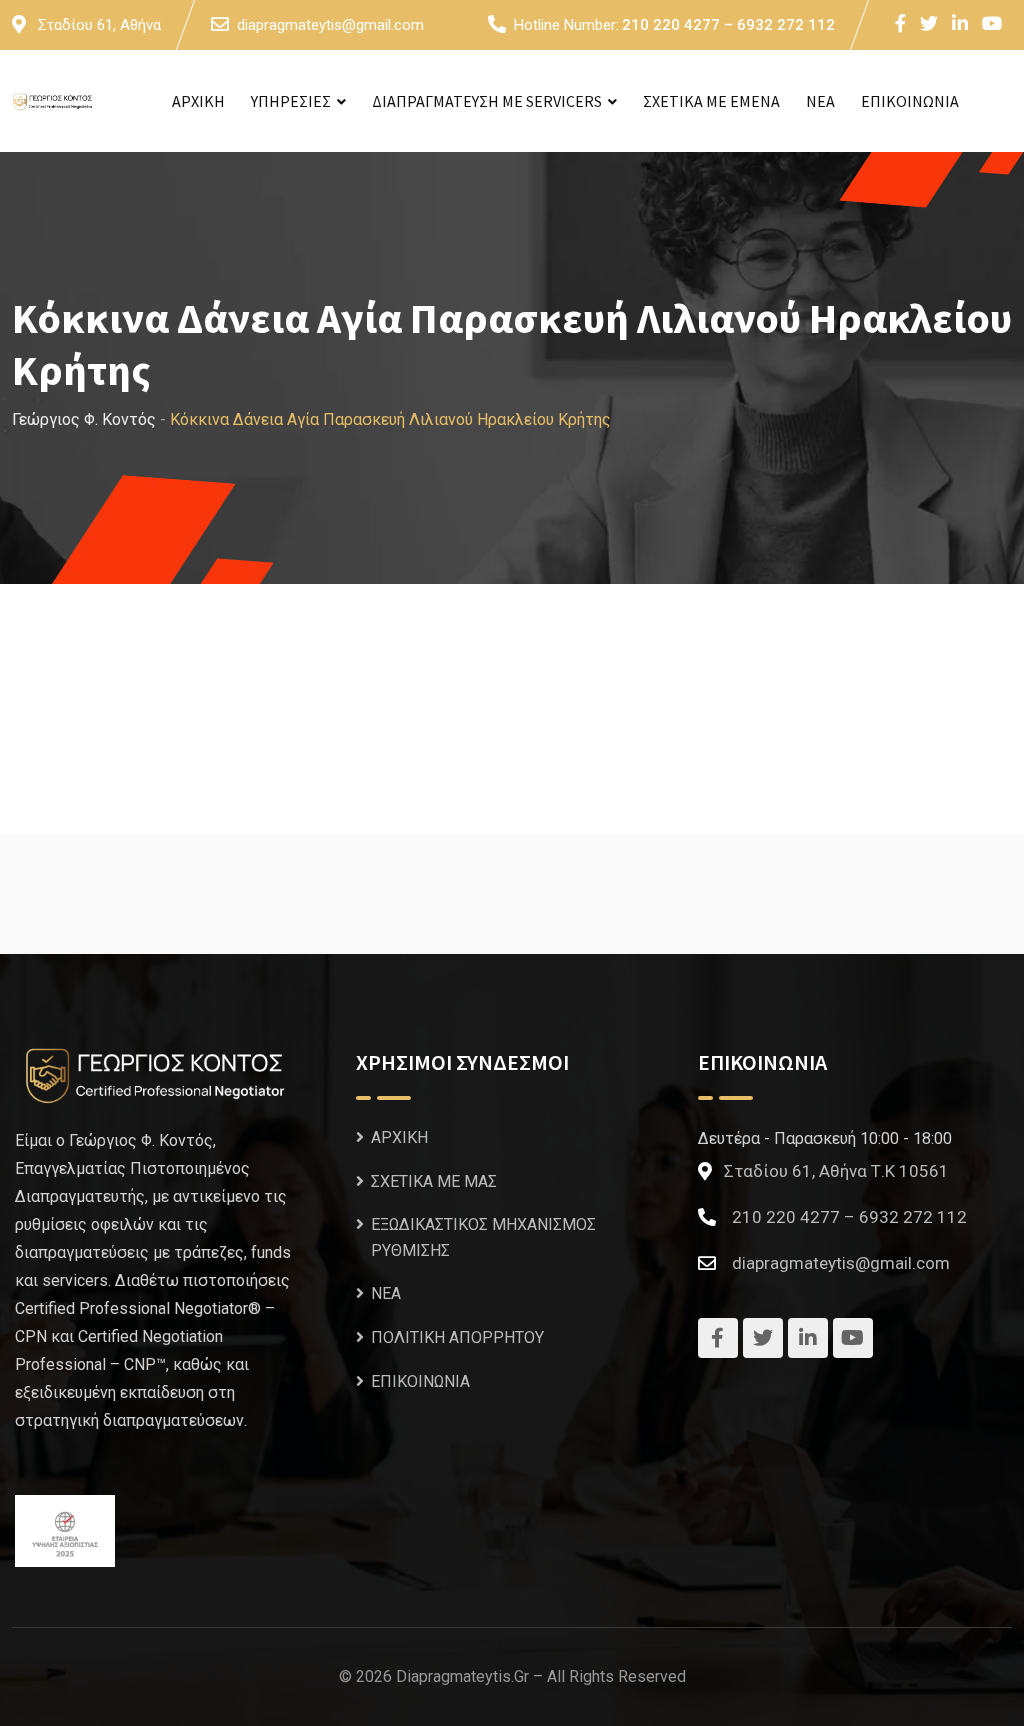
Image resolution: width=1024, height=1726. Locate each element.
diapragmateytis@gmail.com (330, 25)
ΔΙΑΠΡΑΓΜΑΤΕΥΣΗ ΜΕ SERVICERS (487, 101)
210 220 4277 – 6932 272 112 (728, 25)
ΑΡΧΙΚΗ (198, 101)
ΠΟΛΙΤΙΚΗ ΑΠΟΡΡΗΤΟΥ (457, 1337)
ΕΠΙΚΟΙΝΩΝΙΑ (910, 101)
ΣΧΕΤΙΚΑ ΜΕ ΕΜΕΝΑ (711, 101)
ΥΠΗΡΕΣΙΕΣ (291, 101)
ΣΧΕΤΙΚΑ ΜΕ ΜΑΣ (434, 1181)
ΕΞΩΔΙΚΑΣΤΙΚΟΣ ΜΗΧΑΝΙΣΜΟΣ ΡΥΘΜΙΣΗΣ (483, 1237)
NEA (820, 101)
